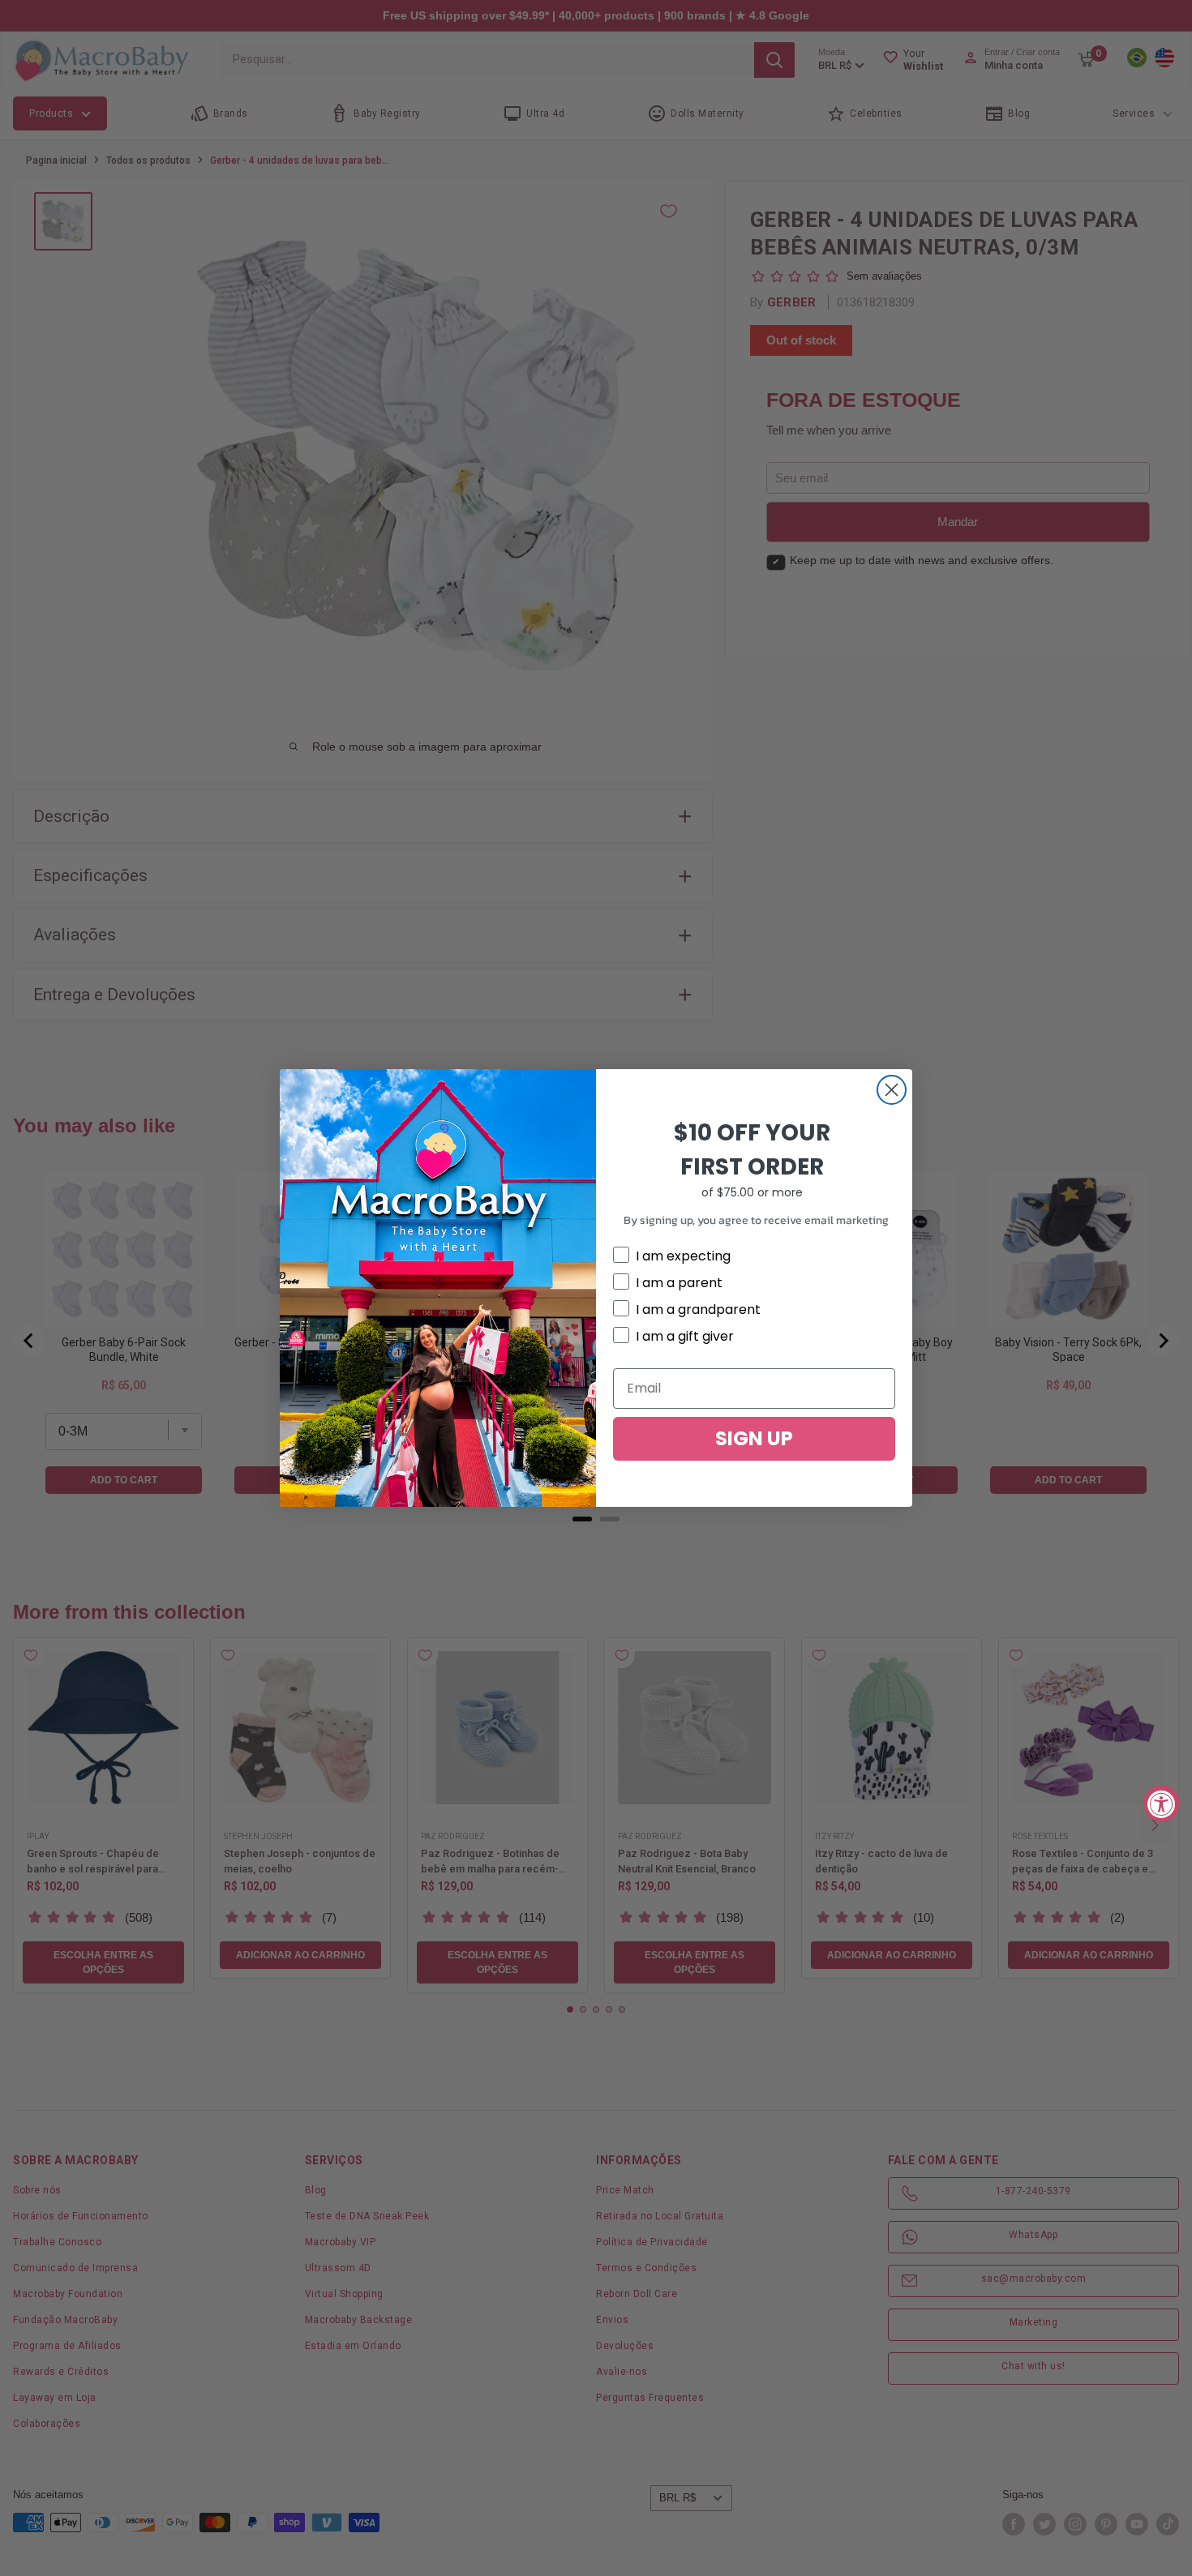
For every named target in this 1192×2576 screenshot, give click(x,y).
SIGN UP (754, 1438)
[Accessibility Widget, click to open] (1162, 1803)
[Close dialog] (892, 1090)
